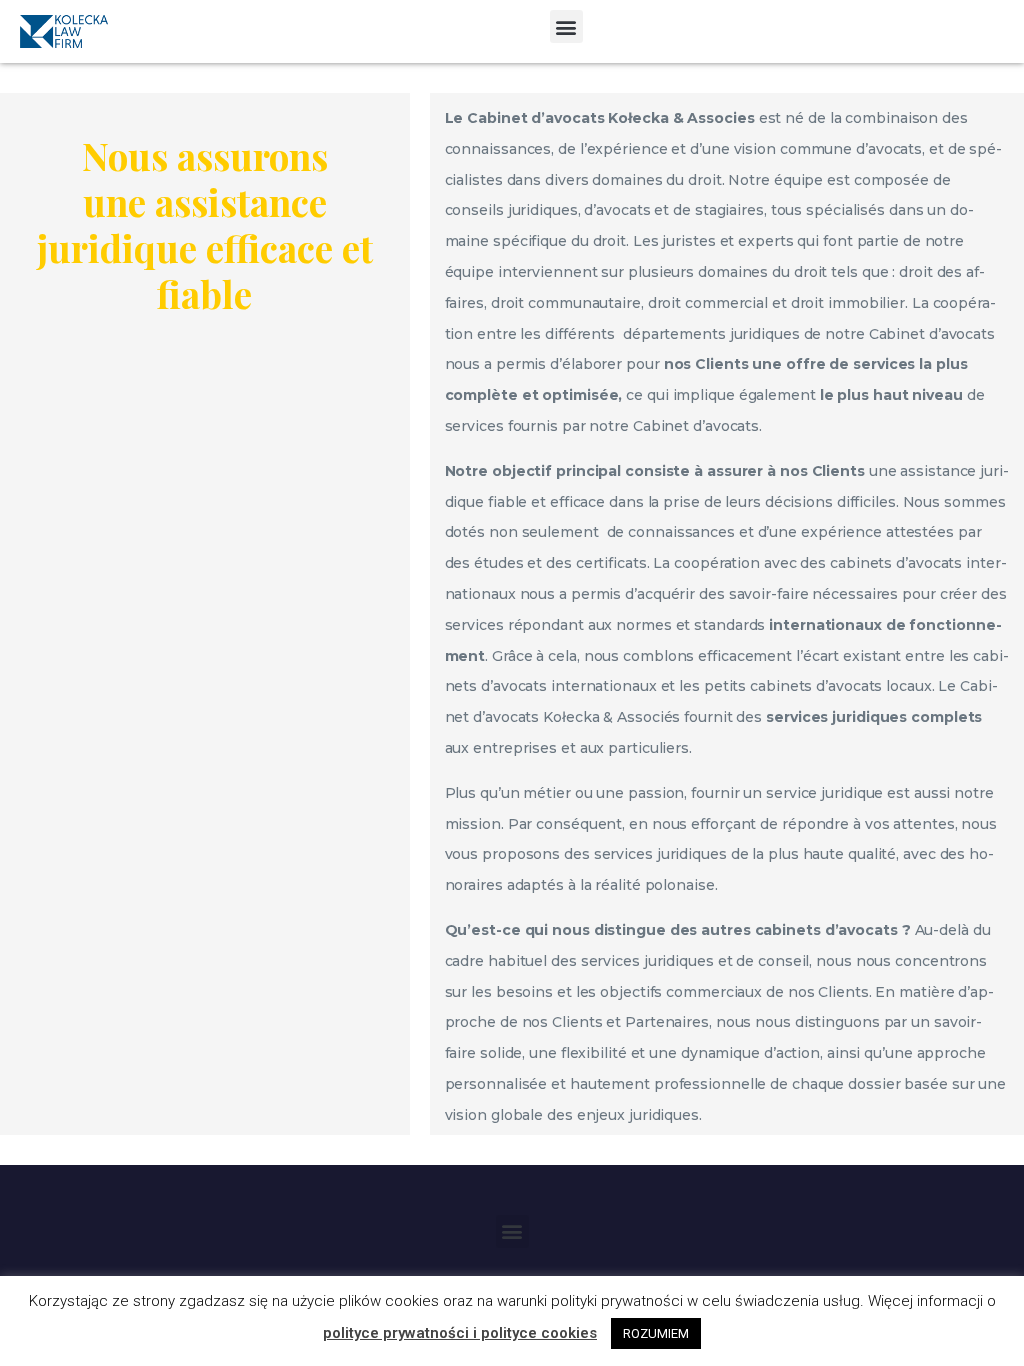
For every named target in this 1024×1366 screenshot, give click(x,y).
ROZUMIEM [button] (656, 1333)
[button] (566, 26)
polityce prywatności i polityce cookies (460, 1333)
